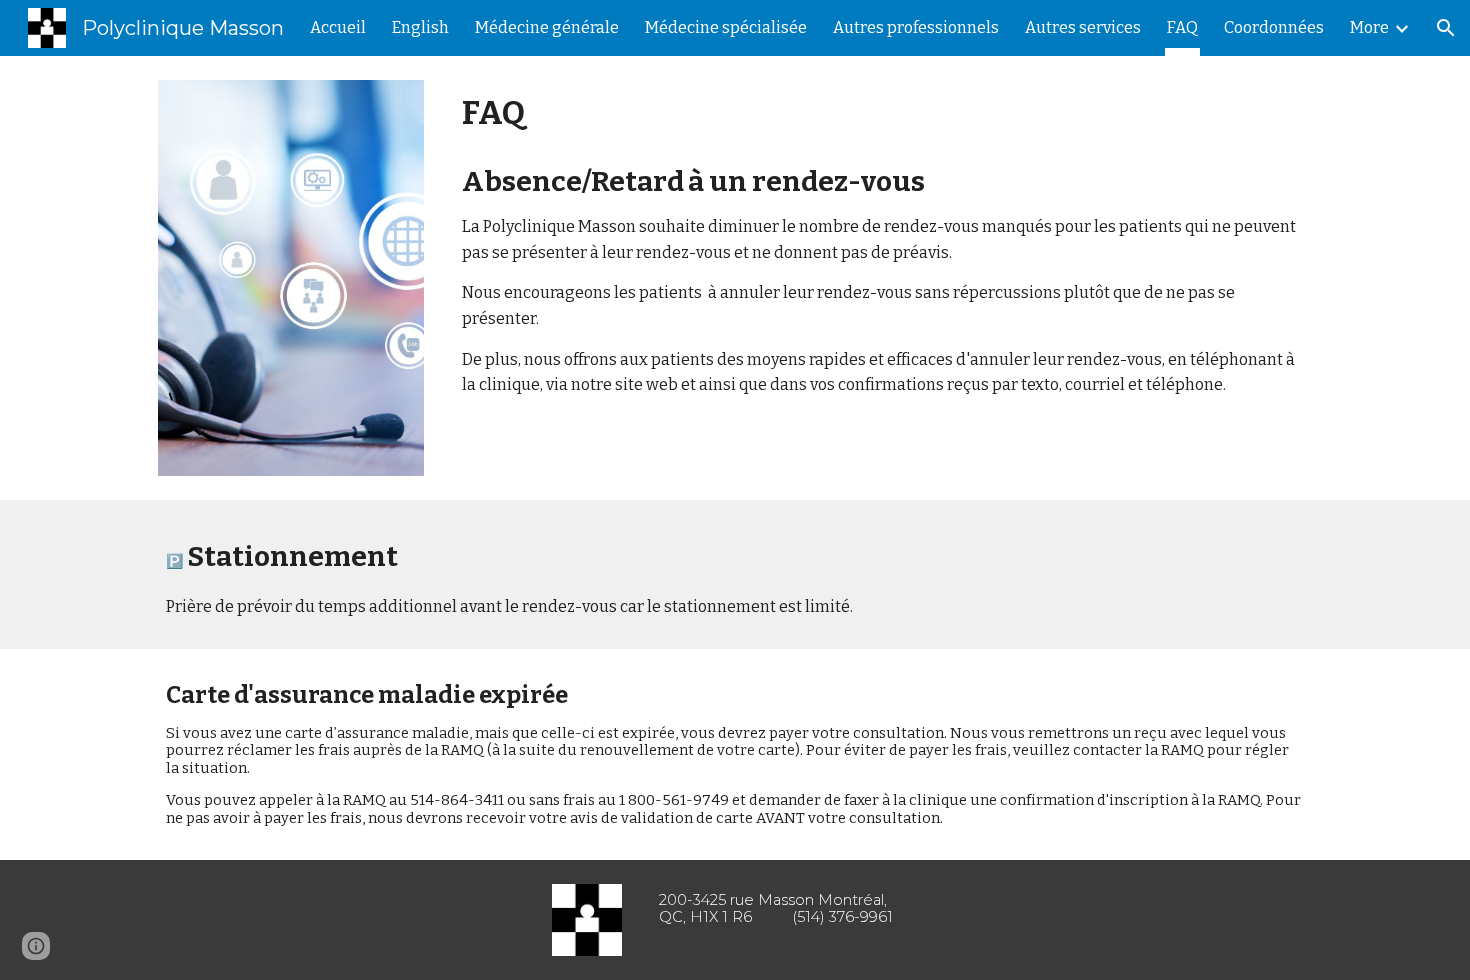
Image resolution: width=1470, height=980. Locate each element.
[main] (883, 243)
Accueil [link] (338, 27)
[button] (1446, 28)
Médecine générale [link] (547, 27)
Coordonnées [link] (1274, 27)
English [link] (420, 27)
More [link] (1369, 27)
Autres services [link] (1083, 27)
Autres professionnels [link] (916, 27)
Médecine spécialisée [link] (726, 27)
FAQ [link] (1182, 27)
